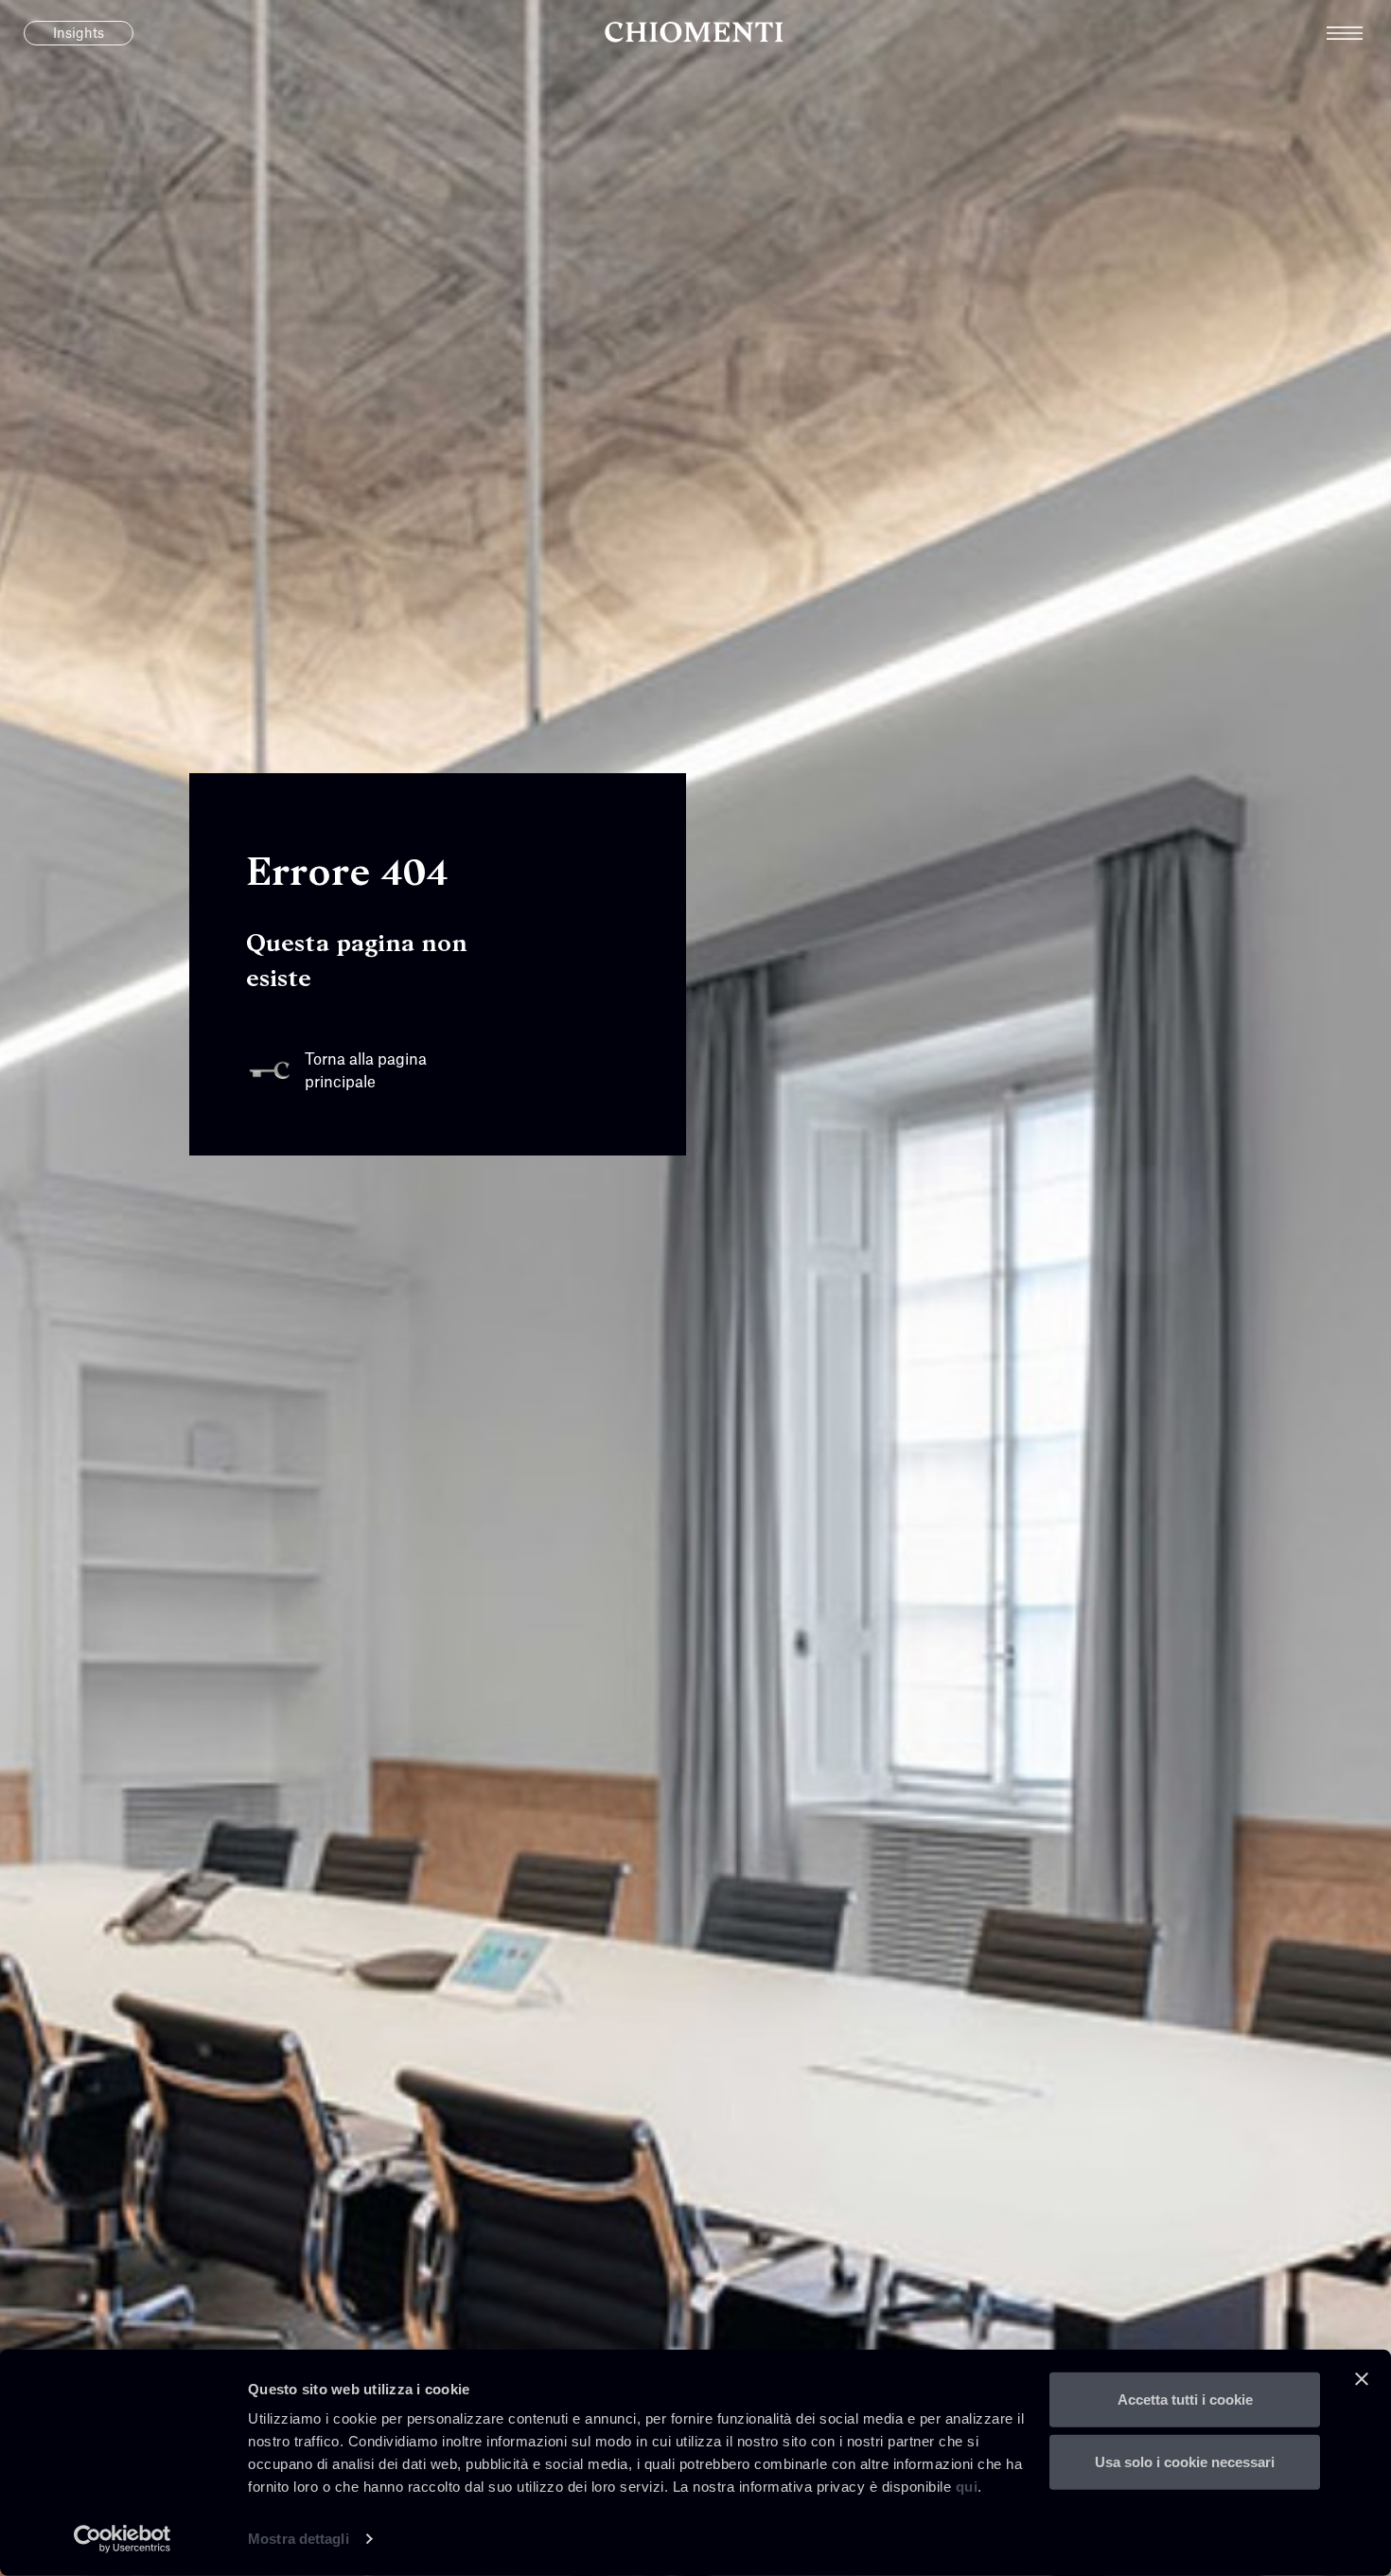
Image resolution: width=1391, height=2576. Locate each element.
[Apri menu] (1359, 33)
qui (967, 2487)
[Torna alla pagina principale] (695, 33)
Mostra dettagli (299, 2539)
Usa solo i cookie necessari (1185, 2461)
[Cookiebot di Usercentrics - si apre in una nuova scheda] (123, 2539)
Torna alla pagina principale (366, 1071)
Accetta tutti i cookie (1185, 2400)
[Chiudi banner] (1362, 2379)
